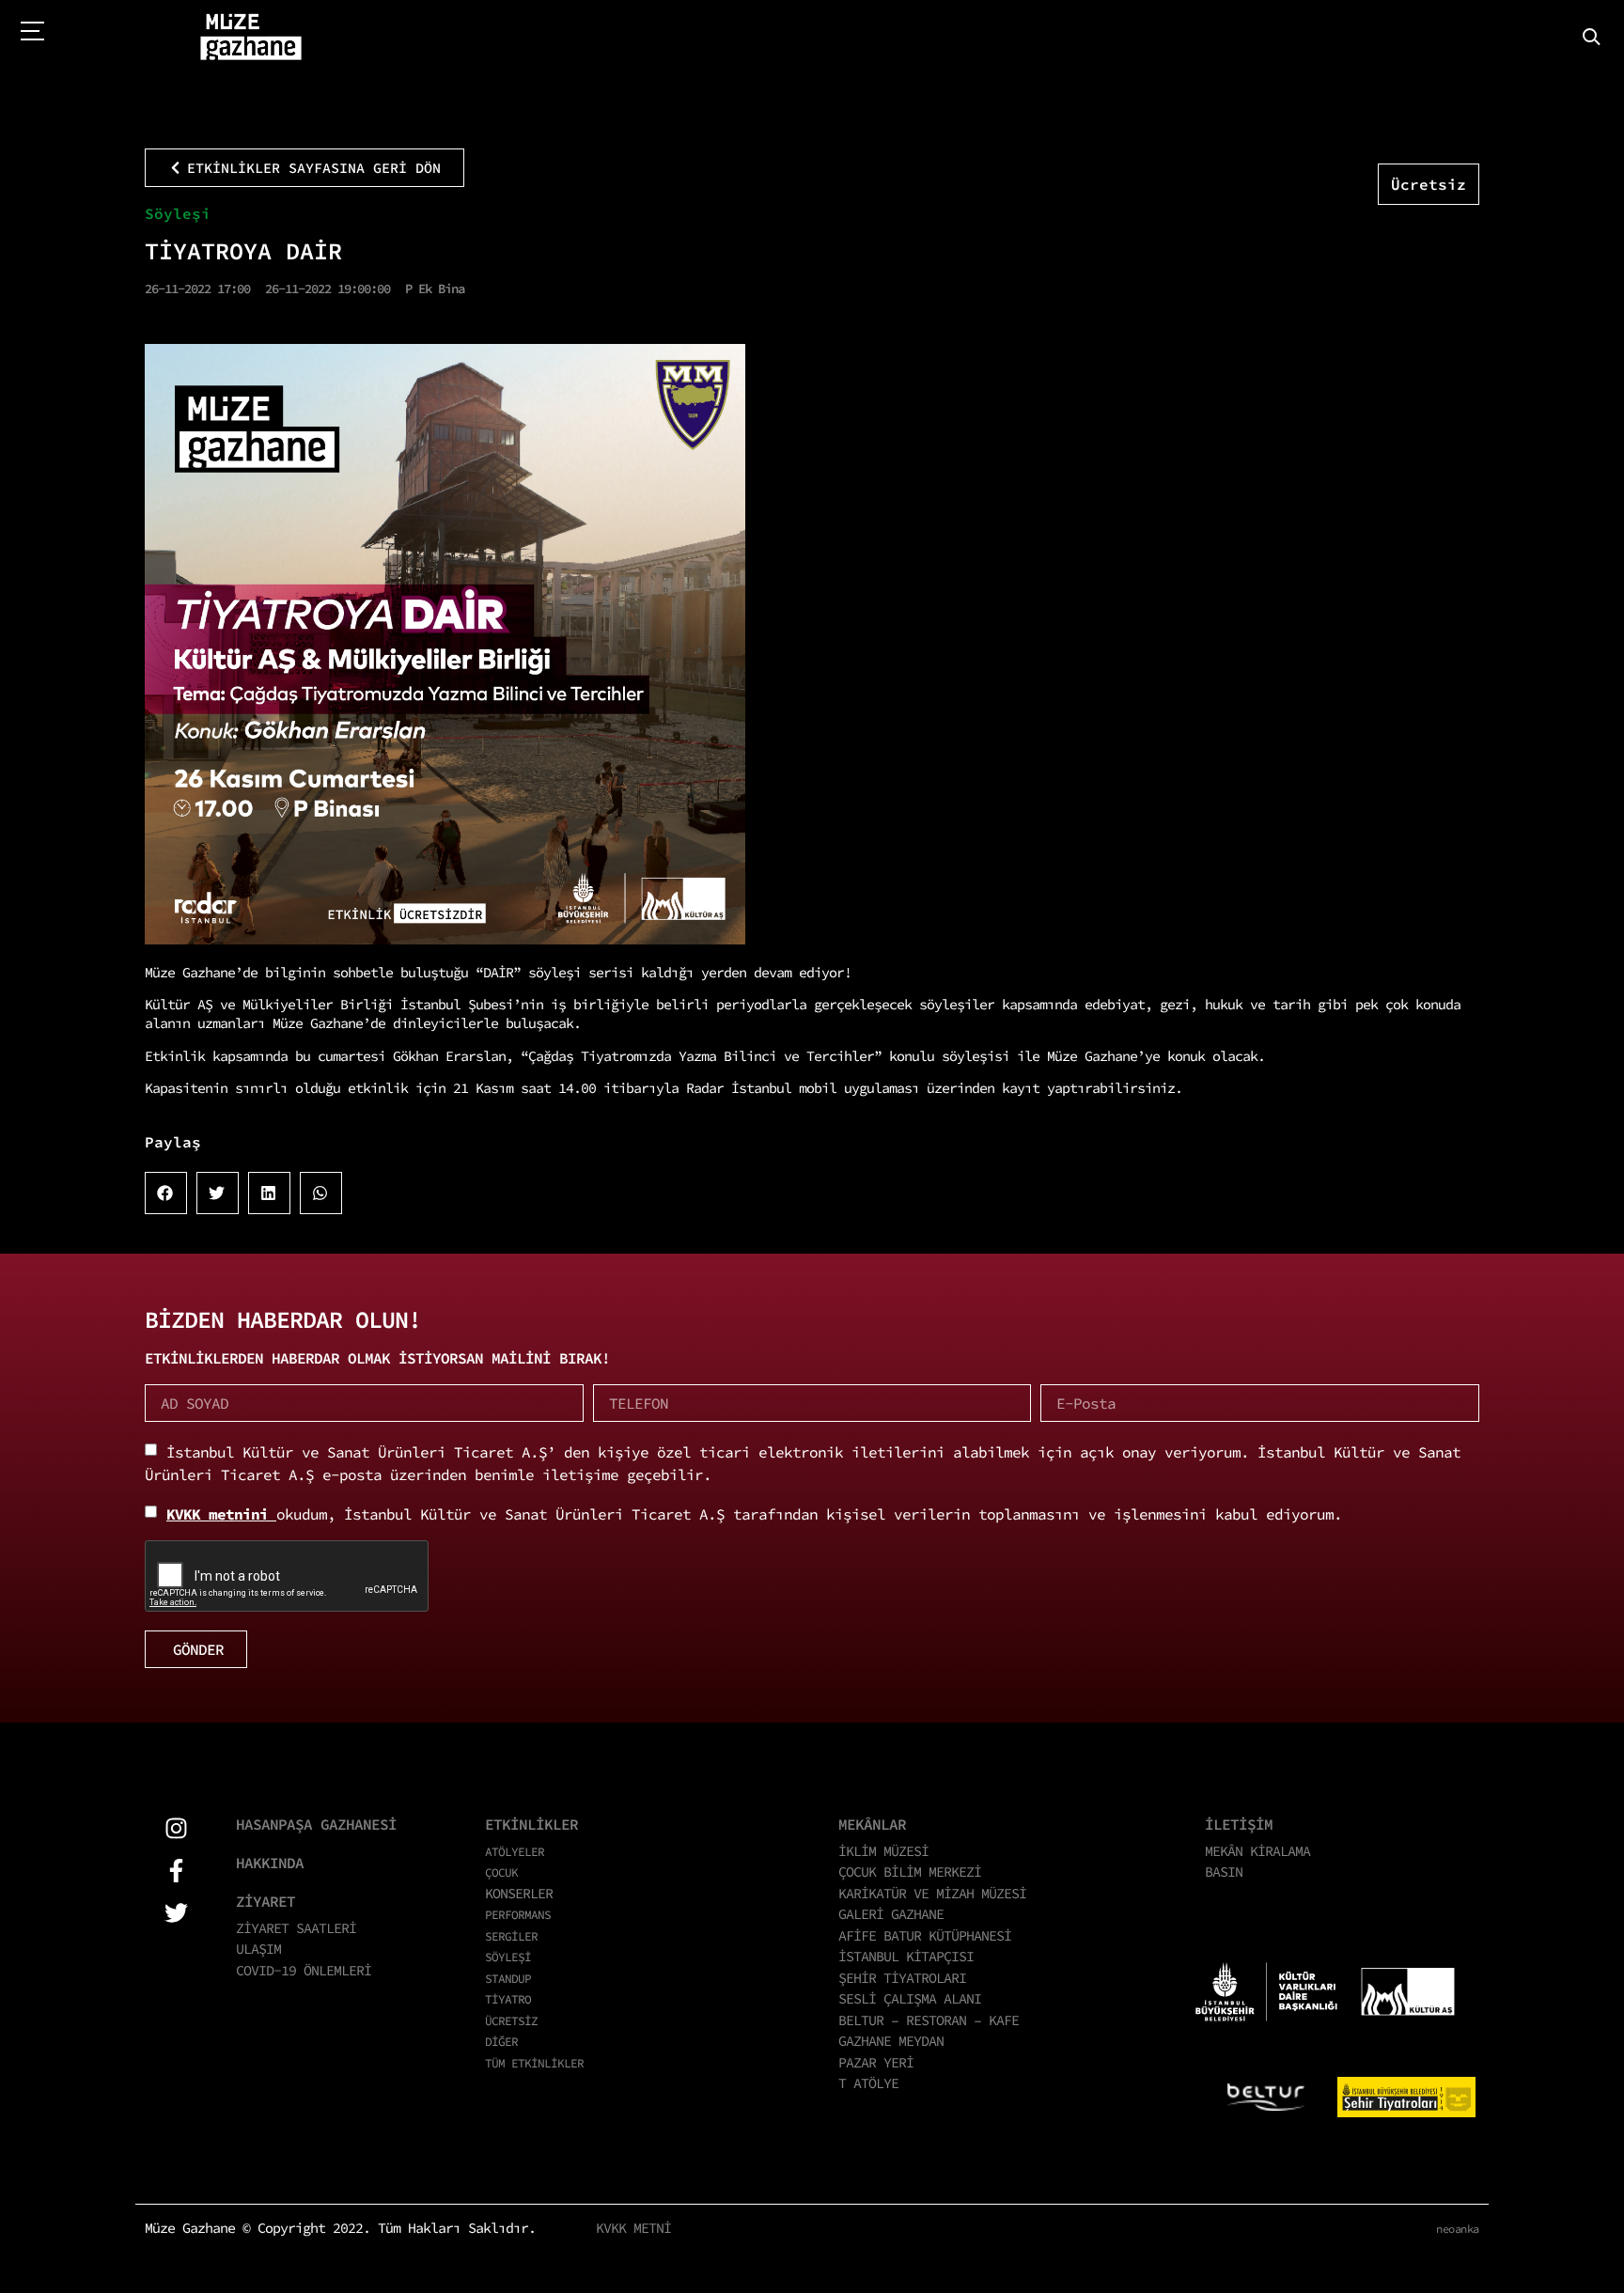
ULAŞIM (258, 1949)
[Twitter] (176, 1913)
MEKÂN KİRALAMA (1257, 1851)
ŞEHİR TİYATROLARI (902, 1978)
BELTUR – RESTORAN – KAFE (929, 2020)
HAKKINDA (270, 1863)
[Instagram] (176, 1828)
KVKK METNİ (633, 2228)
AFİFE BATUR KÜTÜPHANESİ (925, 1935)
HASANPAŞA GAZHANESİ (316, 1824)
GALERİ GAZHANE (891, 1914)
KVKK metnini (221, 1514)
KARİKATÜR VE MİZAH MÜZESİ (932, 1893)
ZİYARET (265, 1901)
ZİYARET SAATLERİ (296, 1928)
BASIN (1224, 1872)
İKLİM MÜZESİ (883, 1851)
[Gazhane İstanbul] (251, 38)
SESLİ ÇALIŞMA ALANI (910, 1998)
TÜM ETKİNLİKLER (534, 2063)
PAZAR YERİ (876, 2062)
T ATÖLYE (868, 2083)
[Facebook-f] (176, 1871)
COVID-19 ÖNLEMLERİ (304, 1970)
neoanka (1458, 2229)
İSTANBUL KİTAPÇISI (906, 1956)
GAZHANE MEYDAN (891, 2041)
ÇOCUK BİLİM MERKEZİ (910, 1872)
